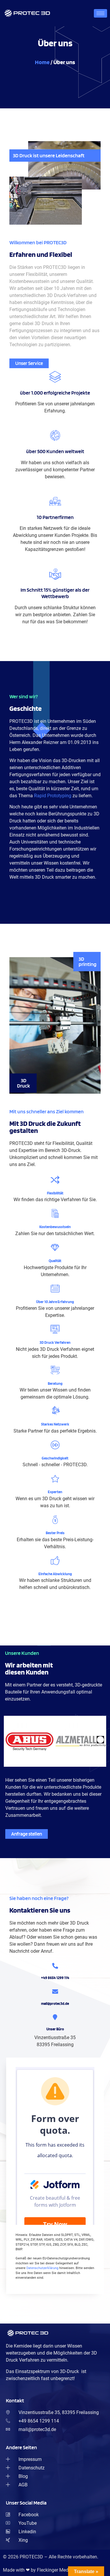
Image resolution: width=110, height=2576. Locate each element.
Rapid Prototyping (53, 796)
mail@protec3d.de (55, 2004)
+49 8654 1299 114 (55, 1978)
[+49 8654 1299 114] (55, 1966)
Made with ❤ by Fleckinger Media (38, 2570)
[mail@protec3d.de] (55, 1992)
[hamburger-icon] (100, 13)
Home (42, 62)
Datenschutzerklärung (42, 2268)
